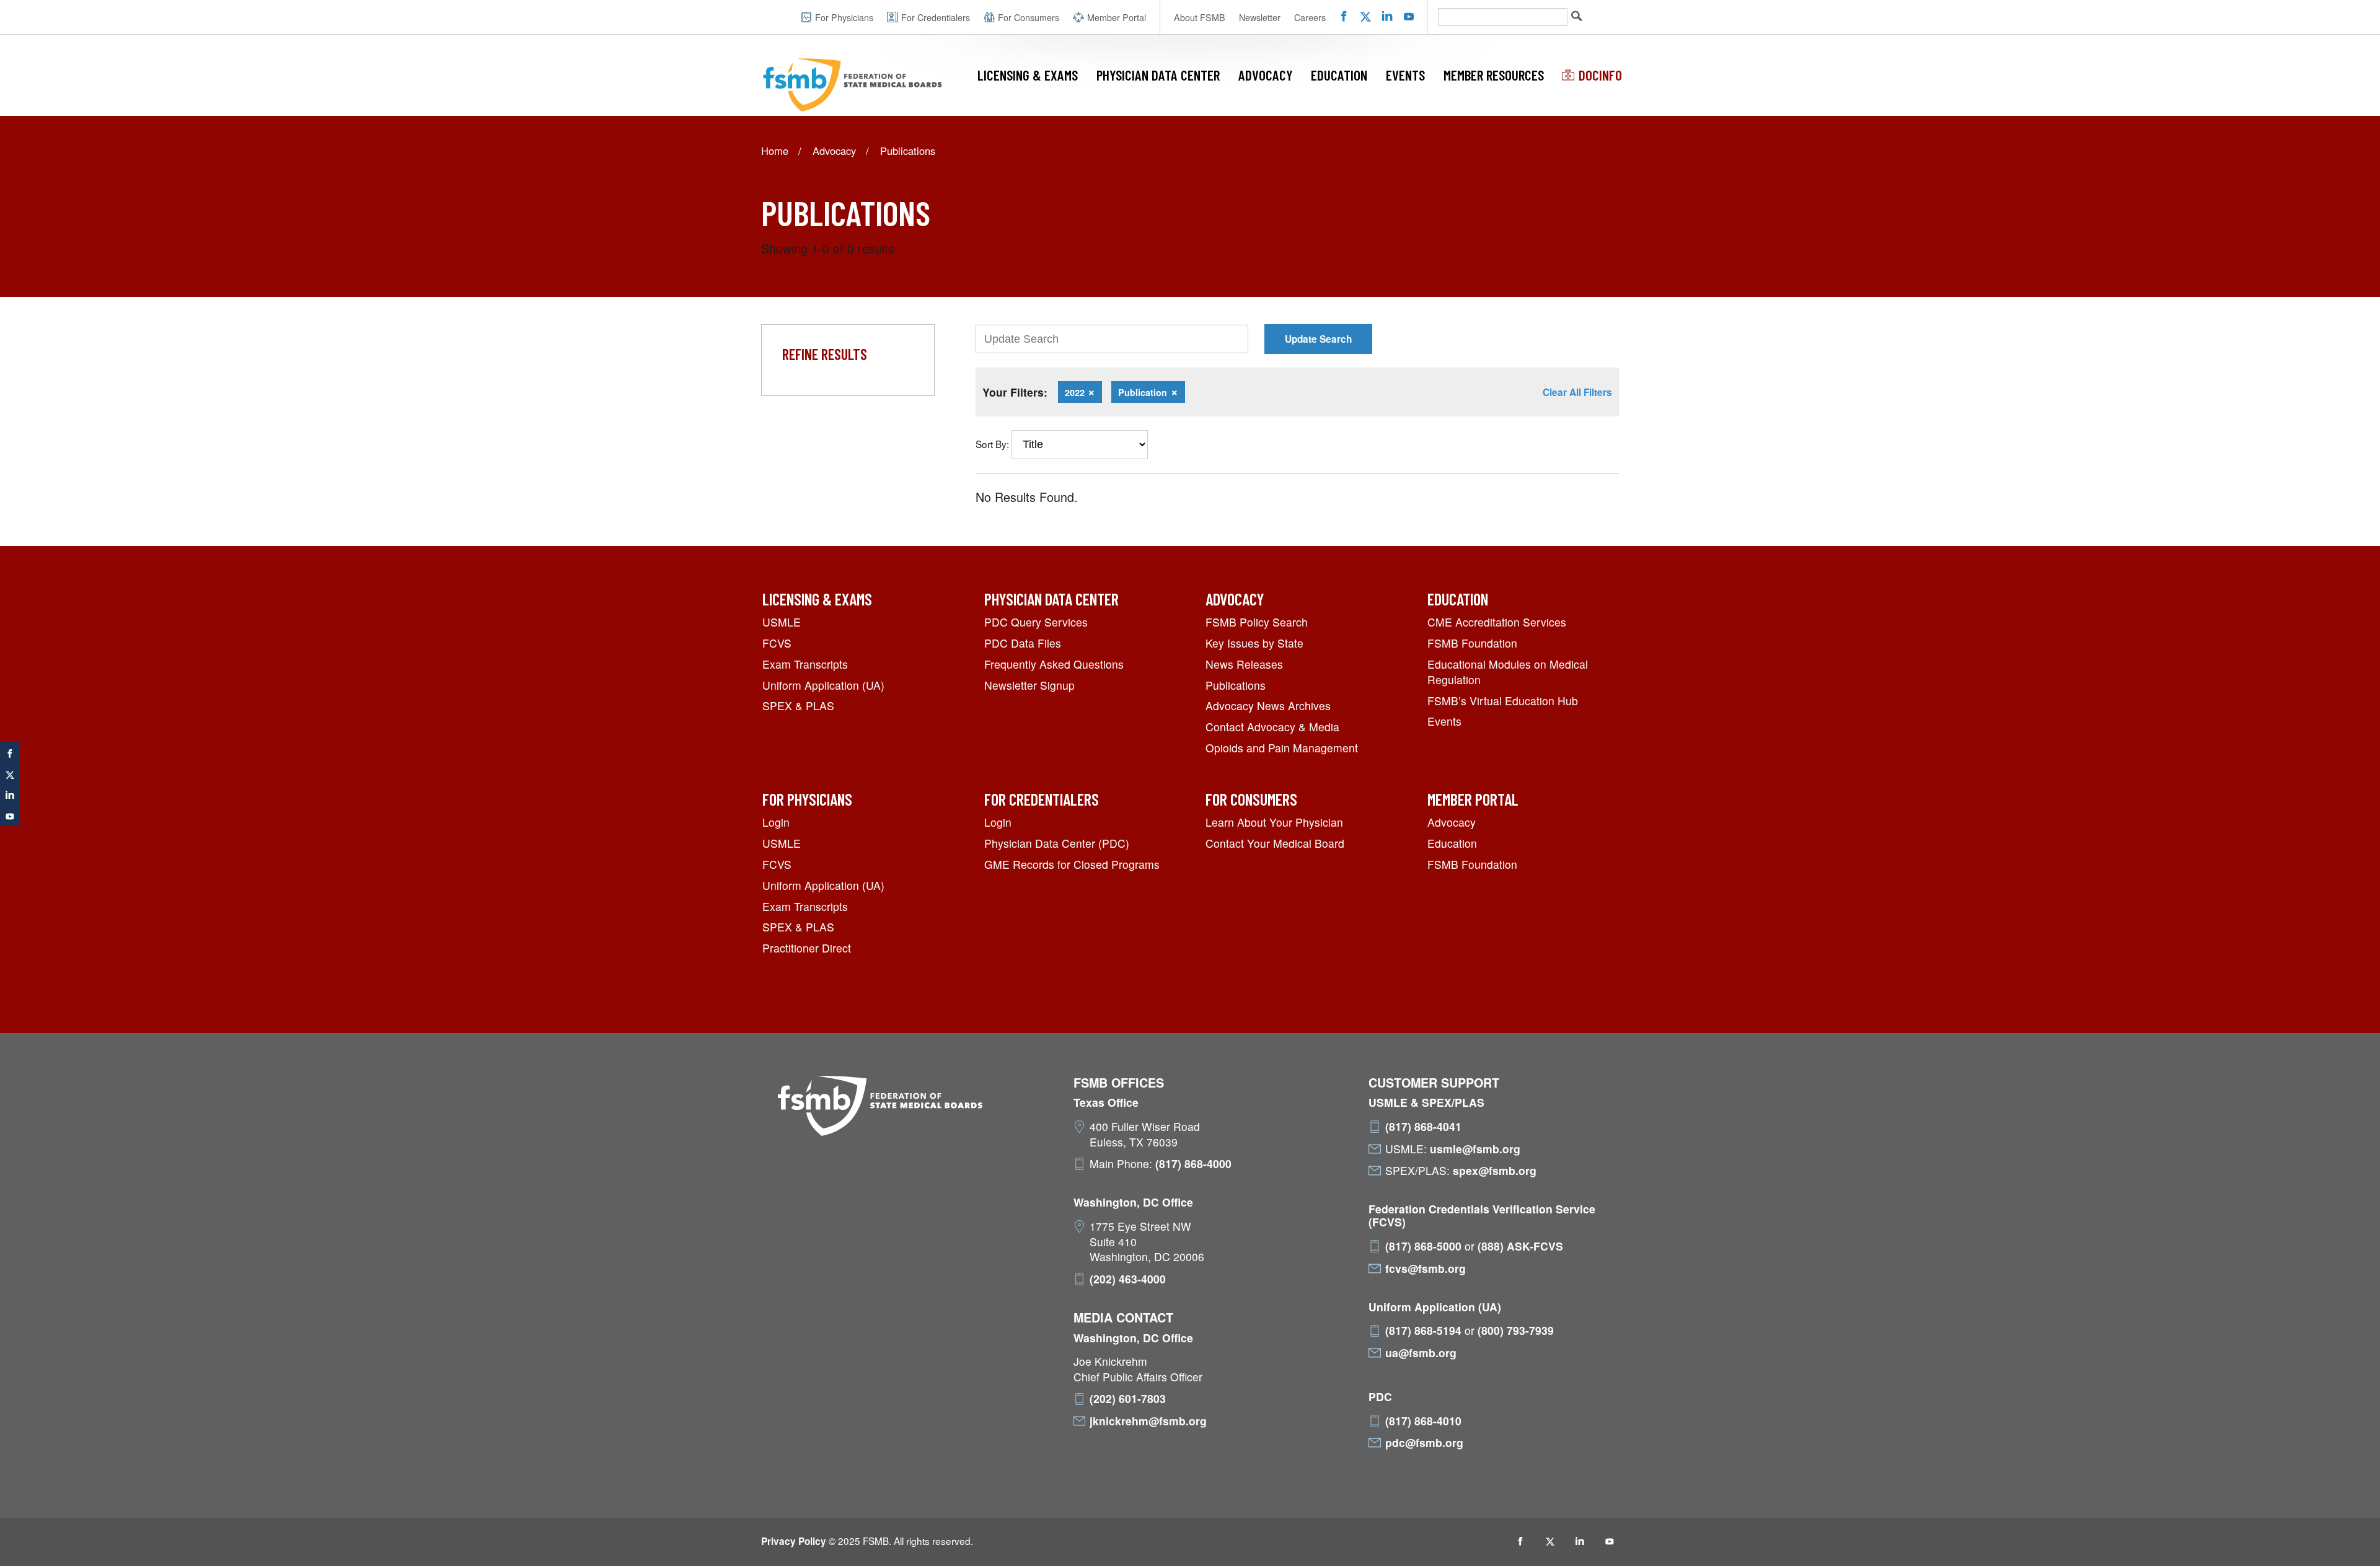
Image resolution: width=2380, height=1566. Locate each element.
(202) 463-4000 (1128, 1279)
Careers (1310, 17)
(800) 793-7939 (1516, 1331)
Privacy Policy (794, 1541)
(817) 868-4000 (1193, 1164)
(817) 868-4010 (1423, 1421)
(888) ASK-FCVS (1520, 1246)
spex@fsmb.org (1495, 1171)
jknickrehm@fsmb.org (1148, 1421)
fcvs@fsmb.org (1426, 1269)
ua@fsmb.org (1421, 1353)
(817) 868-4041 (1423, 1127)
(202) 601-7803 (1128, 1399)
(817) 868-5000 (1423, 1246)
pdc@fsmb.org (1424, 1443)
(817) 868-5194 (1423, 1331)
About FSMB (1200, 17)
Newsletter (1260, 17)
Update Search (1318, 339)
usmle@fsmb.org (1475, 1149)
